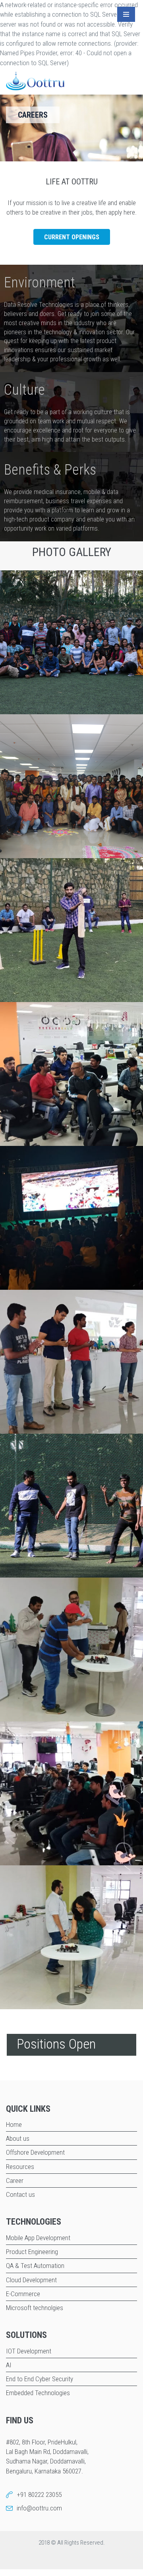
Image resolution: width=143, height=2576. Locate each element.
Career (15, 2181)
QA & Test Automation (35, 2266)
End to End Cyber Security (40, 2379)
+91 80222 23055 (39, 2495)
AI (9, 2365)
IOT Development (29, 2351)
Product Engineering (32, 2252)
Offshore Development (35, 2152)
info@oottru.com (39, 2508)
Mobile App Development (38, 2238)
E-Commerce (23, 2294)
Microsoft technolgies (35, 2308)
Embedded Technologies (38, 2393)
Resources (20, 2167)
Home (14, 2124)
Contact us (20, 2194)
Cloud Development (31, 2280)
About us (18, 2138)
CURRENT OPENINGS (72, 237)
